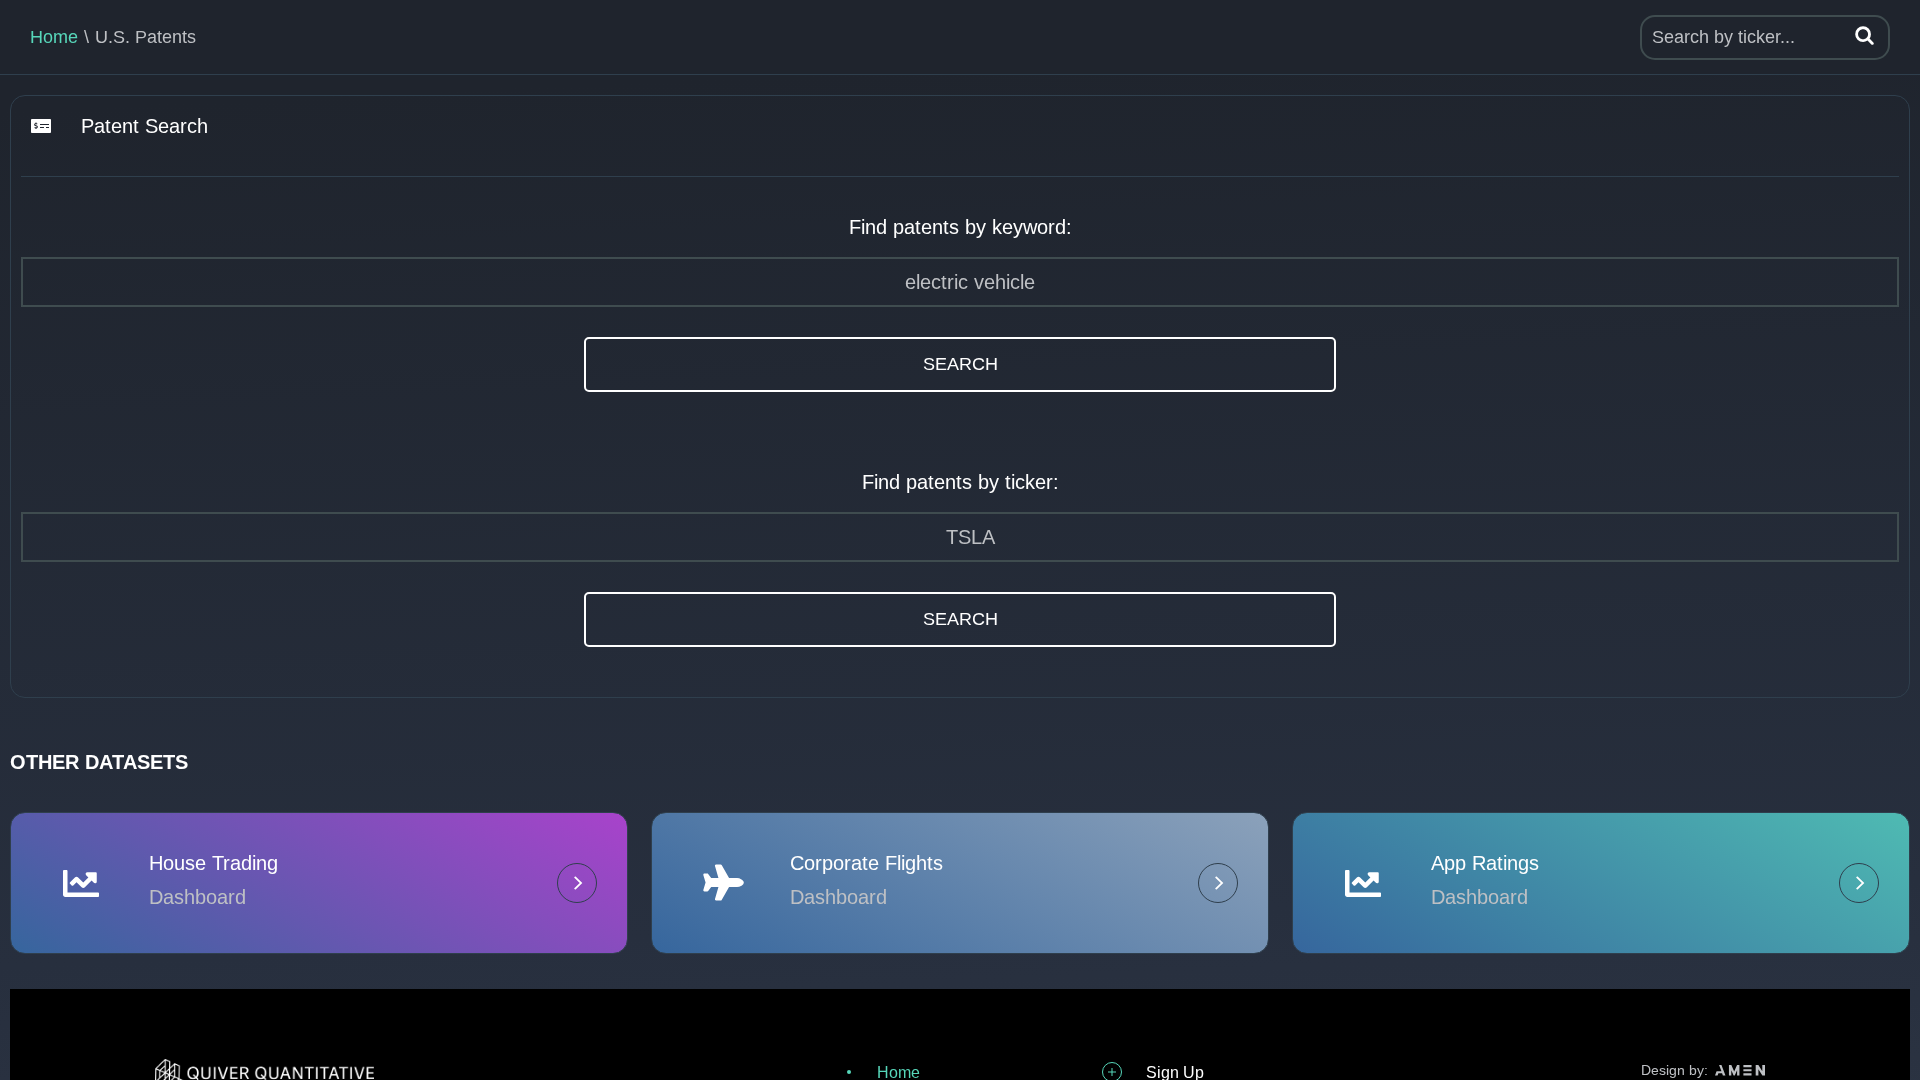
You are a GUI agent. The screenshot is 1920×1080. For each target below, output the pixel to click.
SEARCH (960, 364)
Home (54, 37)
